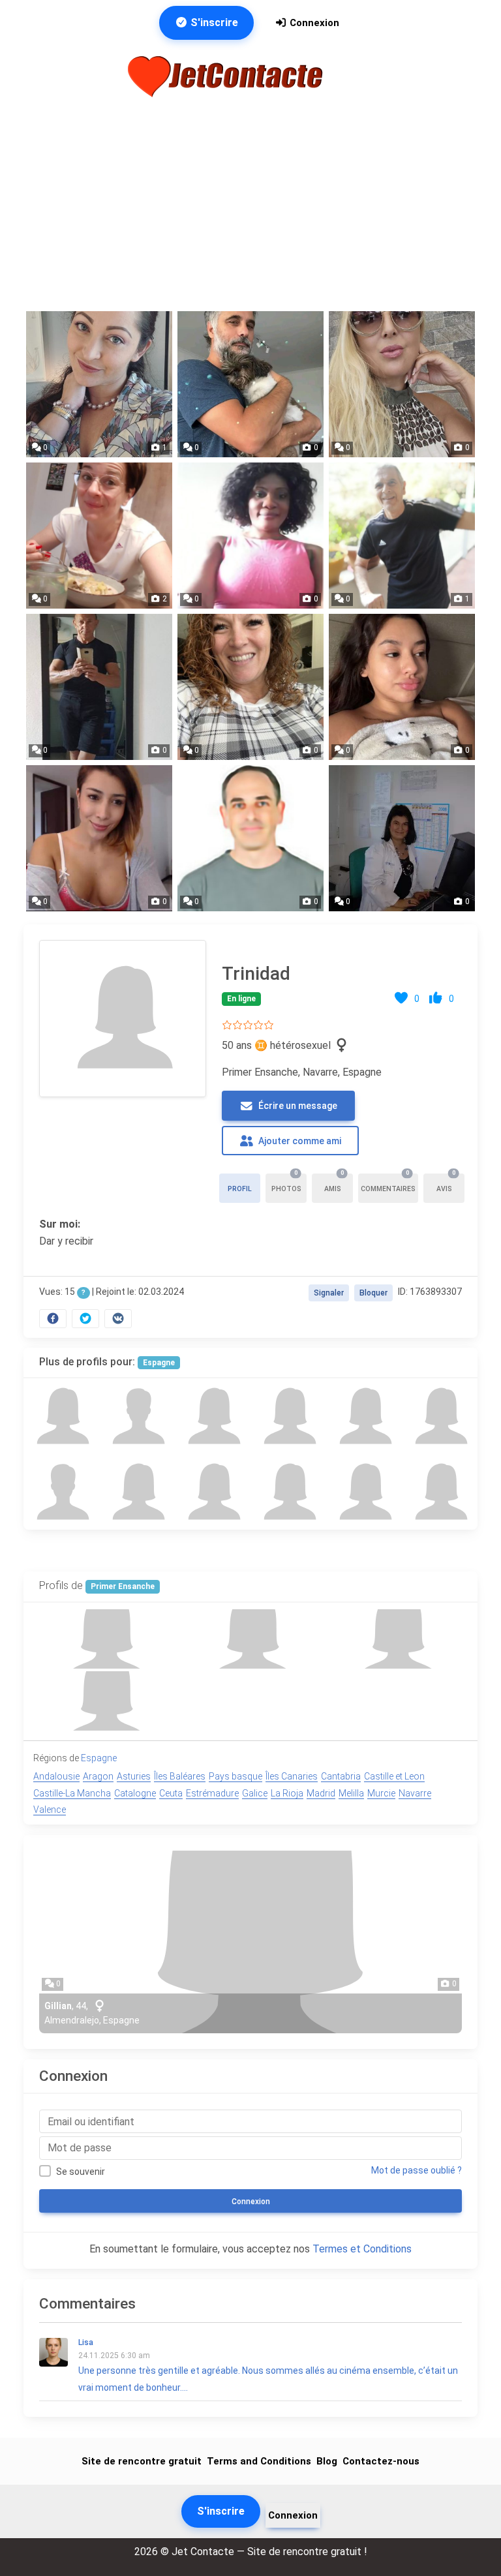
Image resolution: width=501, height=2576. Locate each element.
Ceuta (171, 1793)
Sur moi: (60, 1224)
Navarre (415, 1793)
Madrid (321, 1793)
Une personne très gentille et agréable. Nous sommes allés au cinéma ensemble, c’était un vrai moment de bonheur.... (268, 2365)
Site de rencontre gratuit (142, 2461)
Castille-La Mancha (72, 1793)
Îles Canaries (292, 1776)
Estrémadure (212, 1793)
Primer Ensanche (123, 1586)
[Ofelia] (364, 1416)
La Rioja (287, 1793)
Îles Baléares (180, 1776)
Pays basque (235, 1776)
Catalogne (135, 1793)
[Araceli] (440, 1416)
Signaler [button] (329, 1293)
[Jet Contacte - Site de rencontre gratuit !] (227, 77)
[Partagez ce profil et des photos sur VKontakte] (118, 1319)
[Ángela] (288, 1416)
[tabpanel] (250, 1131)
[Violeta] (213, 1492)
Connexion (313, 23)
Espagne (159, 1363)
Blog (327, 2461)
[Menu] (358, 76)
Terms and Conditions (259, 2461)
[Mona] (61, 1416)
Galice (255, 1793)
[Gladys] (137, 1492)
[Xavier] (137, 1416)
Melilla (351, 1793)
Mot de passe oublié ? (417, 2170)
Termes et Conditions (362, 2249)
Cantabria (341, 1776)
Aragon (98, 1776)
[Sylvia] (288, 1492)
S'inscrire (213, 23)
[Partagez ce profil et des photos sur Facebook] (53, 1319)
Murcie (381, 1793)
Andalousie (56, 1776)
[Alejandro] (61, 1492)
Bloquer (373, 1293)
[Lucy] (364, 1492)
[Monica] (213, 1416)
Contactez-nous (381, 2461)
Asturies (134, 1776)
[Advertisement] (250, 205)
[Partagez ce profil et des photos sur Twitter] (85, 1319)
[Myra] (440, 1492)
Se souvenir (81, 2172)
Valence (50, 1810)
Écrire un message (297, 1106)
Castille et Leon (394, 1776)
